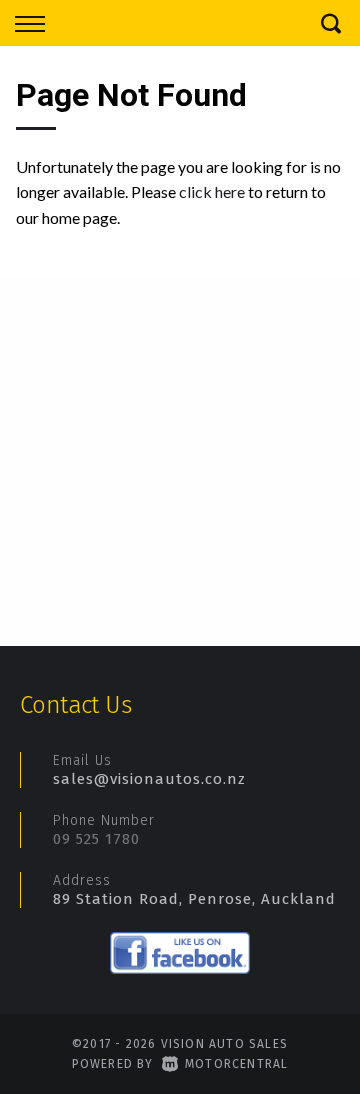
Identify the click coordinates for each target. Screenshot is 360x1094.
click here (212, 191)
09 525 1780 (96, 839)
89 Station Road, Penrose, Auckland (194, 899)
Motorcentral (236, 1064)
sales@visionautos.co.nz (149, 779)
